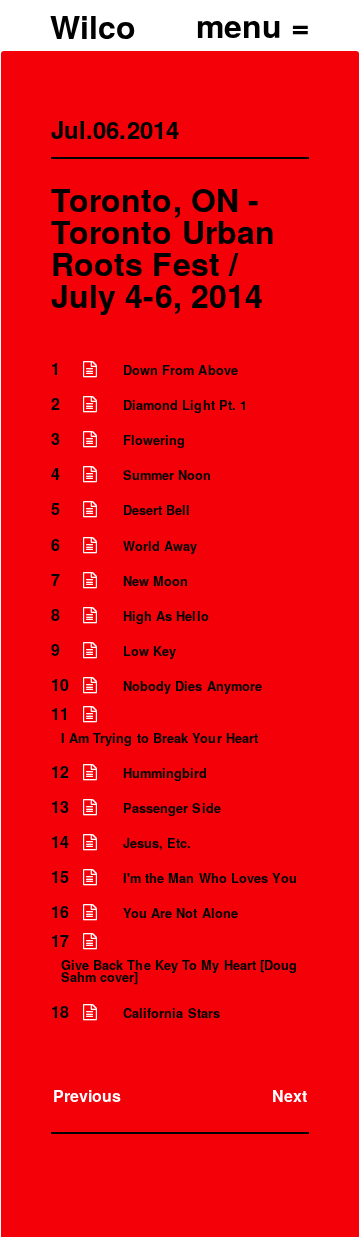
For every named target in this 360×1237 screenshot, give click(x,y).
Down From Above (180, 370)
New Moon (156, 581)
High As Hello (166, 616)
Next (289, 1095)
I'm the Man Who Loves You (210, 878)
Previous (87, 1095)
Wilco (93, 26)
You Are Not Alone (180, 913)
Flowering (154, 440)
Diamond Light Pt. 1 (185, 405)
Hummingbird (165, 773)
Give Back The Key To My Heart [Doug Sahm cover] (179, 971)
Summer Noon (167, 475)
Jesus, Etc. (157, 843)
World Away (160, 546)
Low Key (150, 651)
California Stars (171, 1013)
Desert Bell (157, 510)
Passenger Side (172, 808)
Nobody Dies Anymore (193, 686)
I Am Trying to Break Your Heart (159, 738)
